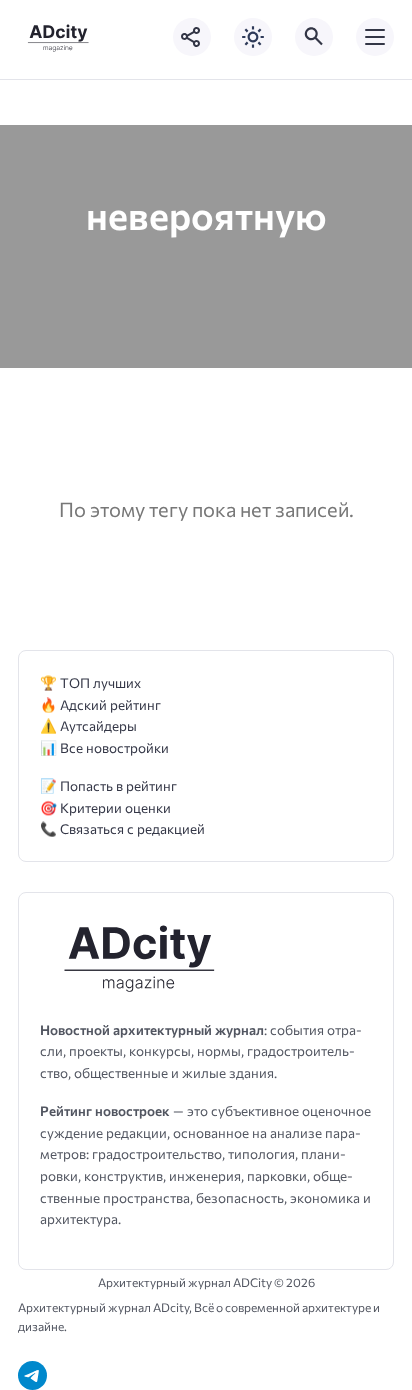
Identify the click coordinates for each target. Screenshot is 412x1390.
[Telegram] (32, 1375)
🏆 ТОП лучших (90, 682)
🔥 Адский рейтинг (100, 704)
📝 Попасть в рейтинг (108, 785)
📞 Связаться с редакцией (122, 828)
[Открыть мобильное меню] (375, 37)
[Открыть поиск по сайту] (314, 37)
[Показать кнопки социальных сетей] (192, 37)
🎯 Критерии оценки (105, 807)
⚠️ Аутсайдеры (88, 725)
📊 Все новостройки (104, 747)
